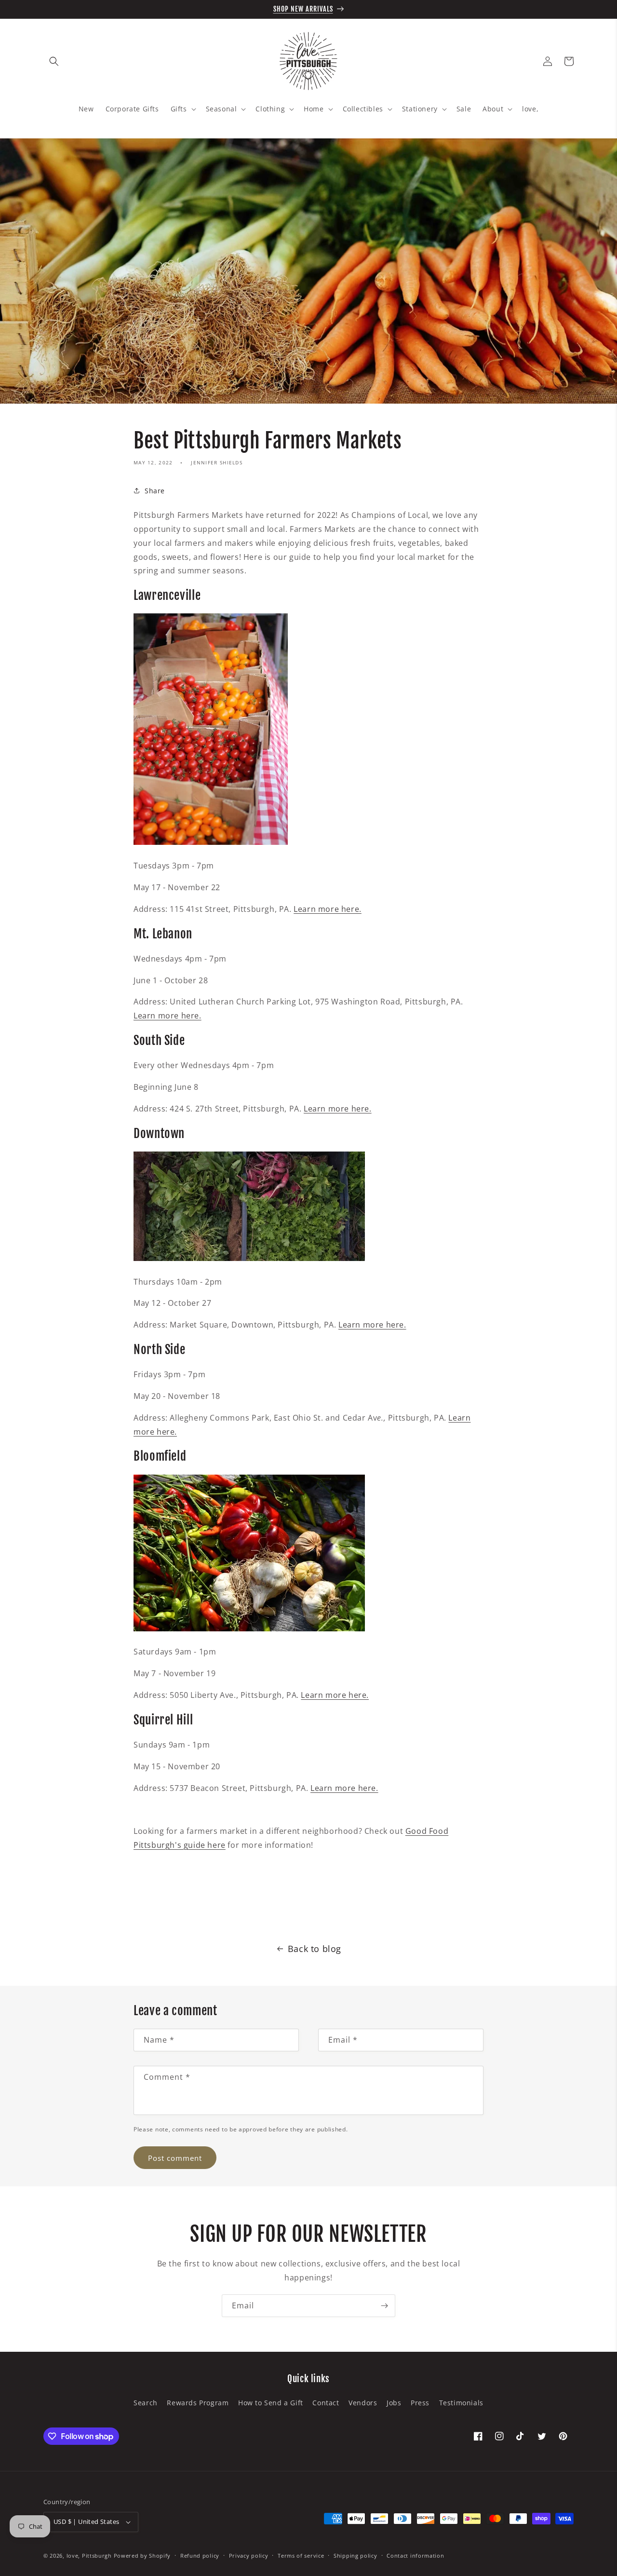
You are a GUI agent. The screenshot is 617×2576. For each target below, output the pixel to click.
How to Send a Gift (271, 2403)
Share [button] (155, 491)
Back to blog (315, 1949)
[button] (54, 61)
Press (420, 2403)
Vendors (363, 2403)
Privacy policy (249, 2556)
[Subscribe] (384, 2306)
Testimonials (461, 2403)
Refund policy (200, 2556)
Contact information (415, 2556)
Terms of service (301, 2556)
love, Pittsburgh (89, 2556)
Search (146, 2403)
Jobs (394, 2403)
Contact (326, 2403)
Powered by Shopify (142, 2556)
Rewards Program (198, 2403)
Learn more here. (168, 1016)
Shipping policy (355, 2556)
